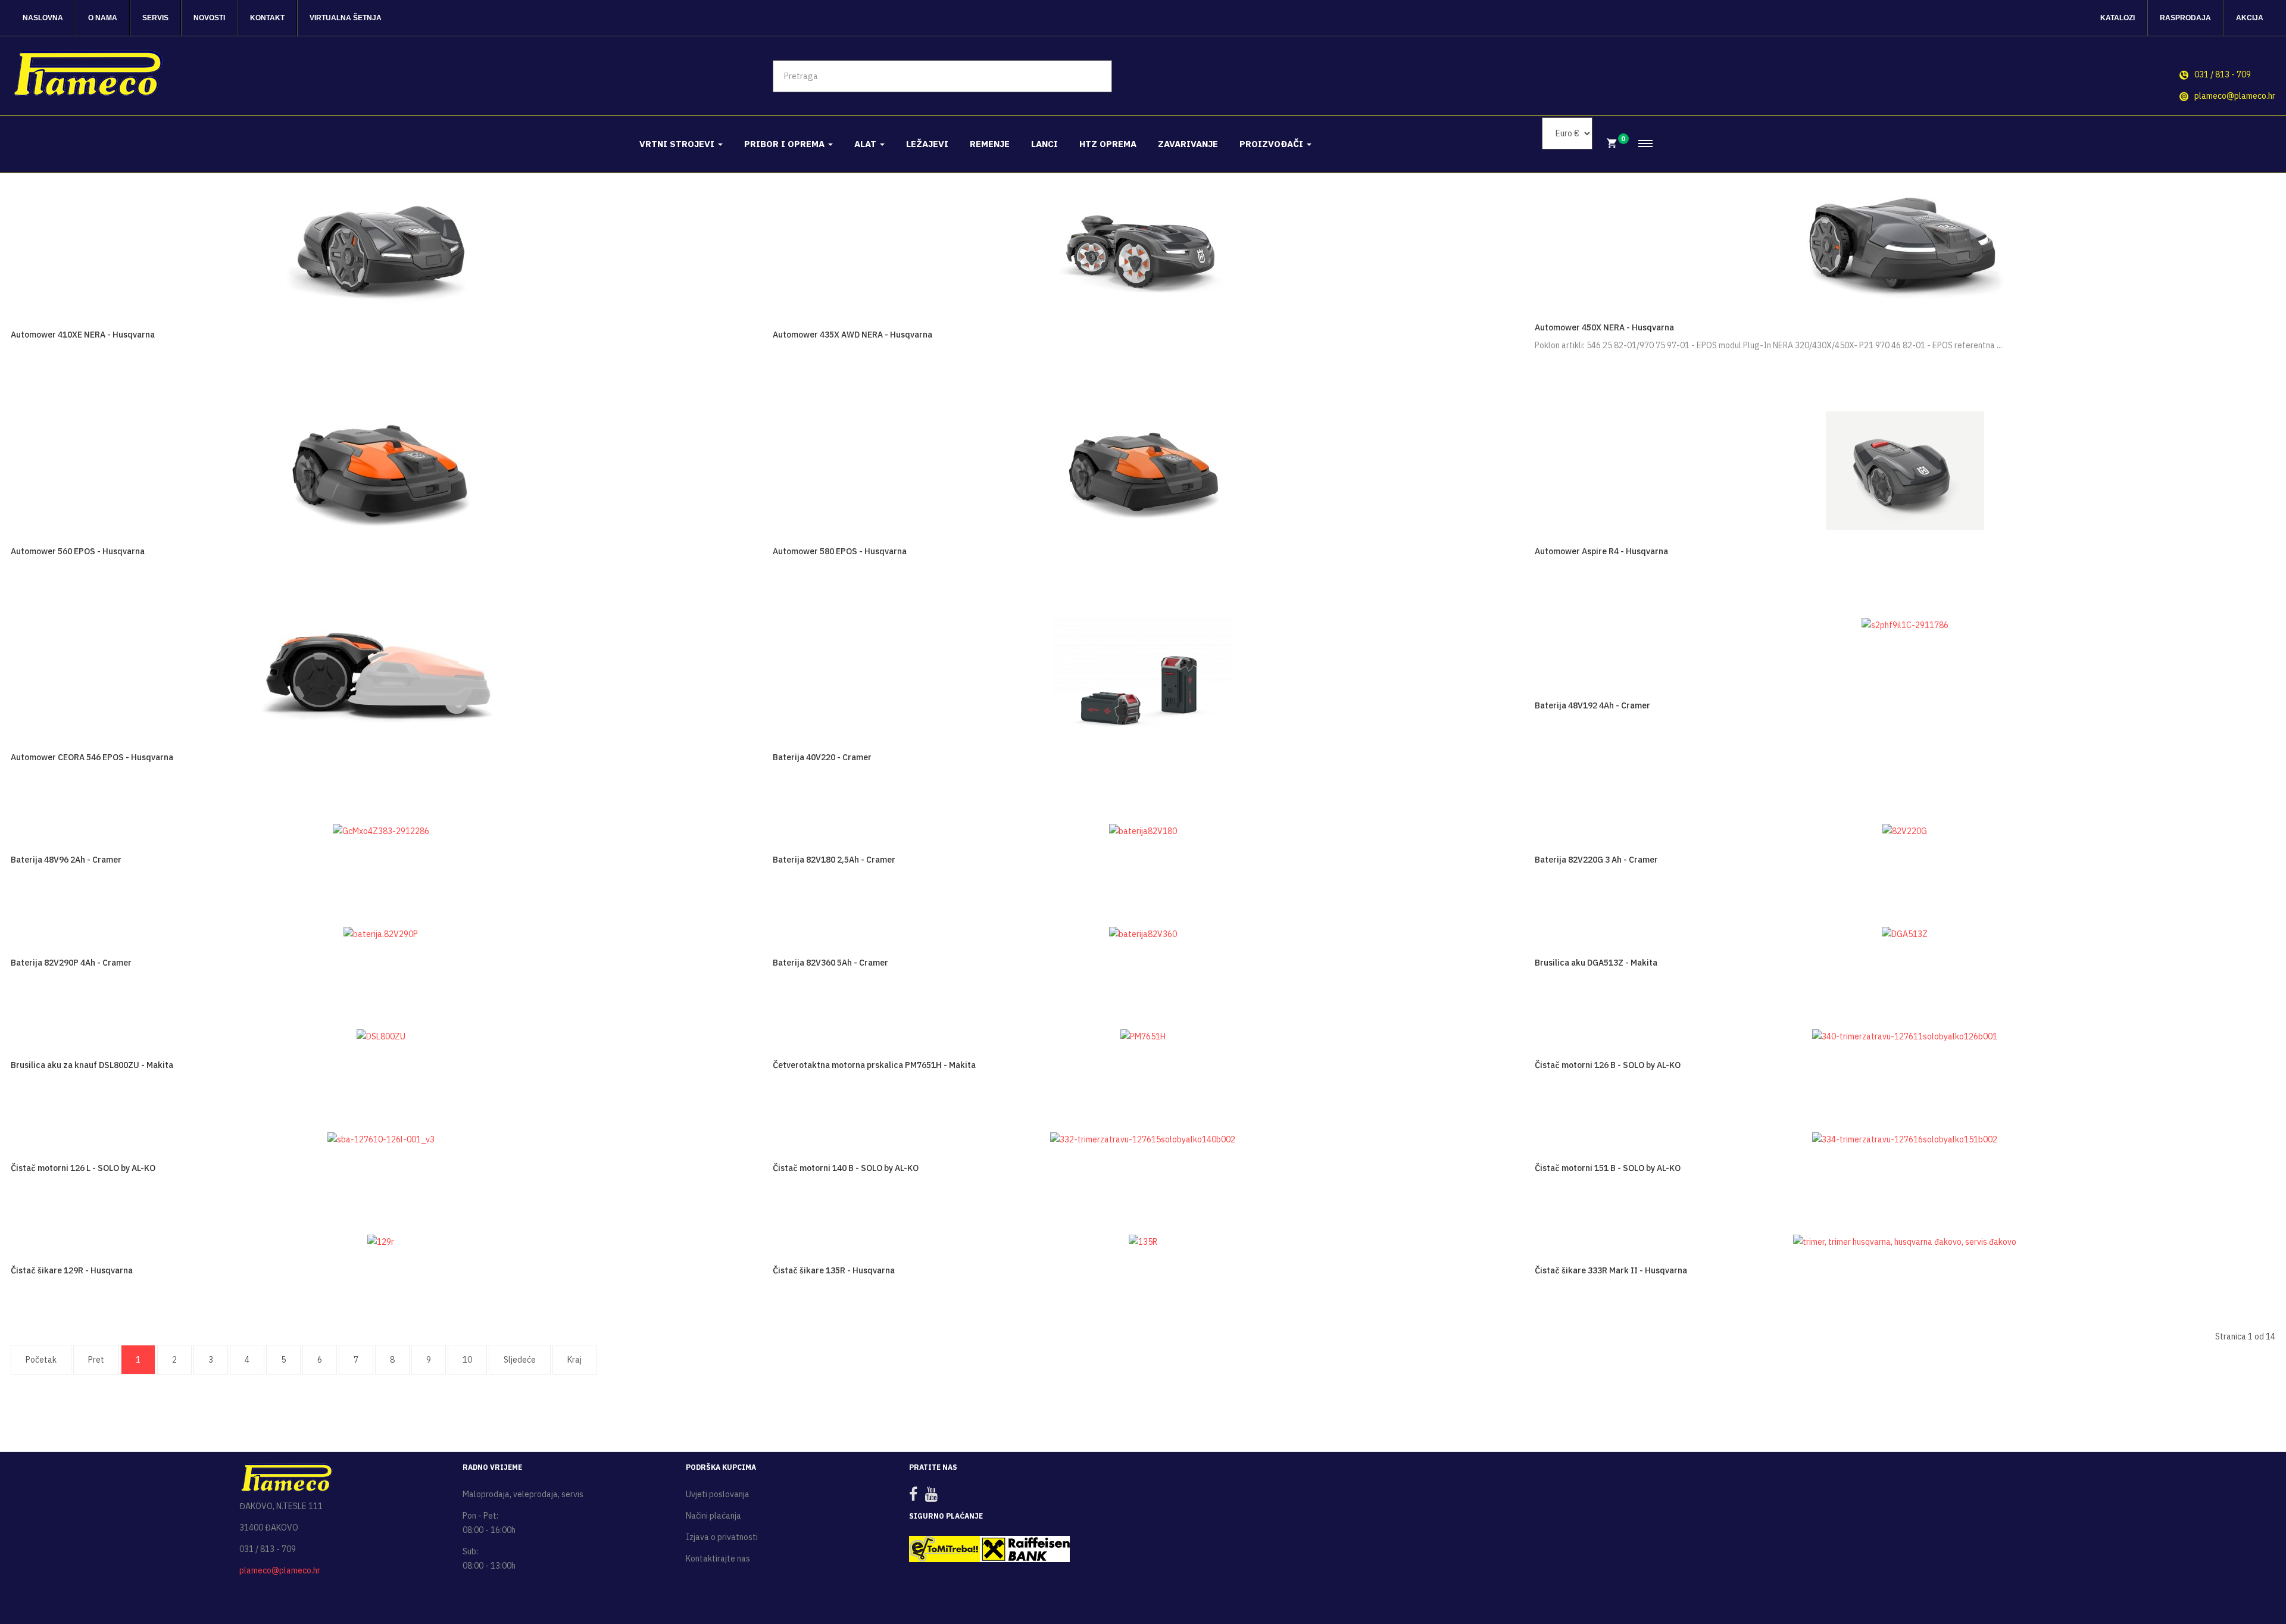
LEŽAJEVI (927, 144)
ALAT (866, 144)
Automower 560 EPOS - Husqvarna (78, 551)
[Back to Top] (2248, 1576)
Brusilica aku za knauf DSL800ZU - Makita (92, 1065)
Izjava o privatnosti (722, 1537)
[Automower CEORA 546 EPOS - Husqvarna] (381, 676)
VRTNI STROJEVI (678, 144)
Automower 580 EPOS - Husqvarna (840, 551)
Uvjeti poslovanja (718, 1494)
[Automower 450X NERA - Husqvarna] (1905, 246)
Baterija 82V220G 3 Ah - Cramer (1596, 860)
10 (467, 1360)
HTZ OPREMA (1108, 144)
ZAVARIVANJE (1188, 144)
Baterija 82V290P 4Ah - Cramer (71, 963)
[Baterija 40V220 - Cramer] (1143, 676)
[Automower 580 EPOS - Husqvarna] (1143, 470)
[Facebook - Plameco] (916, 1497)
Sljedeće (520, 1360)
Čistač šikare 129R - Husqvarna (72, 1270)
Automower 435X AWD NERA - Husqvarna (852, 335)
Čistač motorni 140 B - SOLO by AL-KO (846, 1168)
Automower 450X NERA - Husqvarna (1604, 327)
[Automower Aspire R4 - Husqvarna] (1905, 470)
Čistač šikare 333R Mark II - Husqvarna (1611, 1270)
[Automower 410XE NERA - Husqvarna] (381, 246)
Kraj (574, 1360)
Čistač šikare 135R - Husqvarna (834, 1270)
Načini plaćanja (713, 1516)
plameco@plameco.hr (2235, 96)
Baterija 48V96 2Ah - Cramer (66, 860)
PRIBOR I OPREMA (786, 144)
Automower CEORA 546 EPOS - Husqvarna (92, 757)
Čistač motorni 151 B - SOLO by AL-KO (1608, 1168)
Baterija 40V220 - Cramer (822, 757)
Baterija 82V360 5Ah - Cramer (830, 963)
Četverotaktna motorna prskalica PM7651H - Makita (874, 1065)
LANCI (1044, 144)
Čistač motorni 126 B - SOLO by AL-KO (1608, 1065)
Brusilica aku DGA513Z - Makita (1596, 963)
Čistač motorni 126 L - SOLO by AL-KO (83, 1168)
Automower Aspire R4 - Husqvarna (1601, 551)
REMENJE (990, 144)
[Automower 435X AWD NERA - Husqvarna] (1143, 246)
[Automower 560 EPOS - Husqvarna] (381, 470)
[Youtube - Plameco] (934, 1497)
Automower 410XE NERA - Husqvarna (83, 335)
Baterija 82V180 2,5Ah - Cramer (834, 860)
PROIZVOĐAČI (1272, 144)
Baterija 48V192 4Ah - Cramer (1592, 705)
